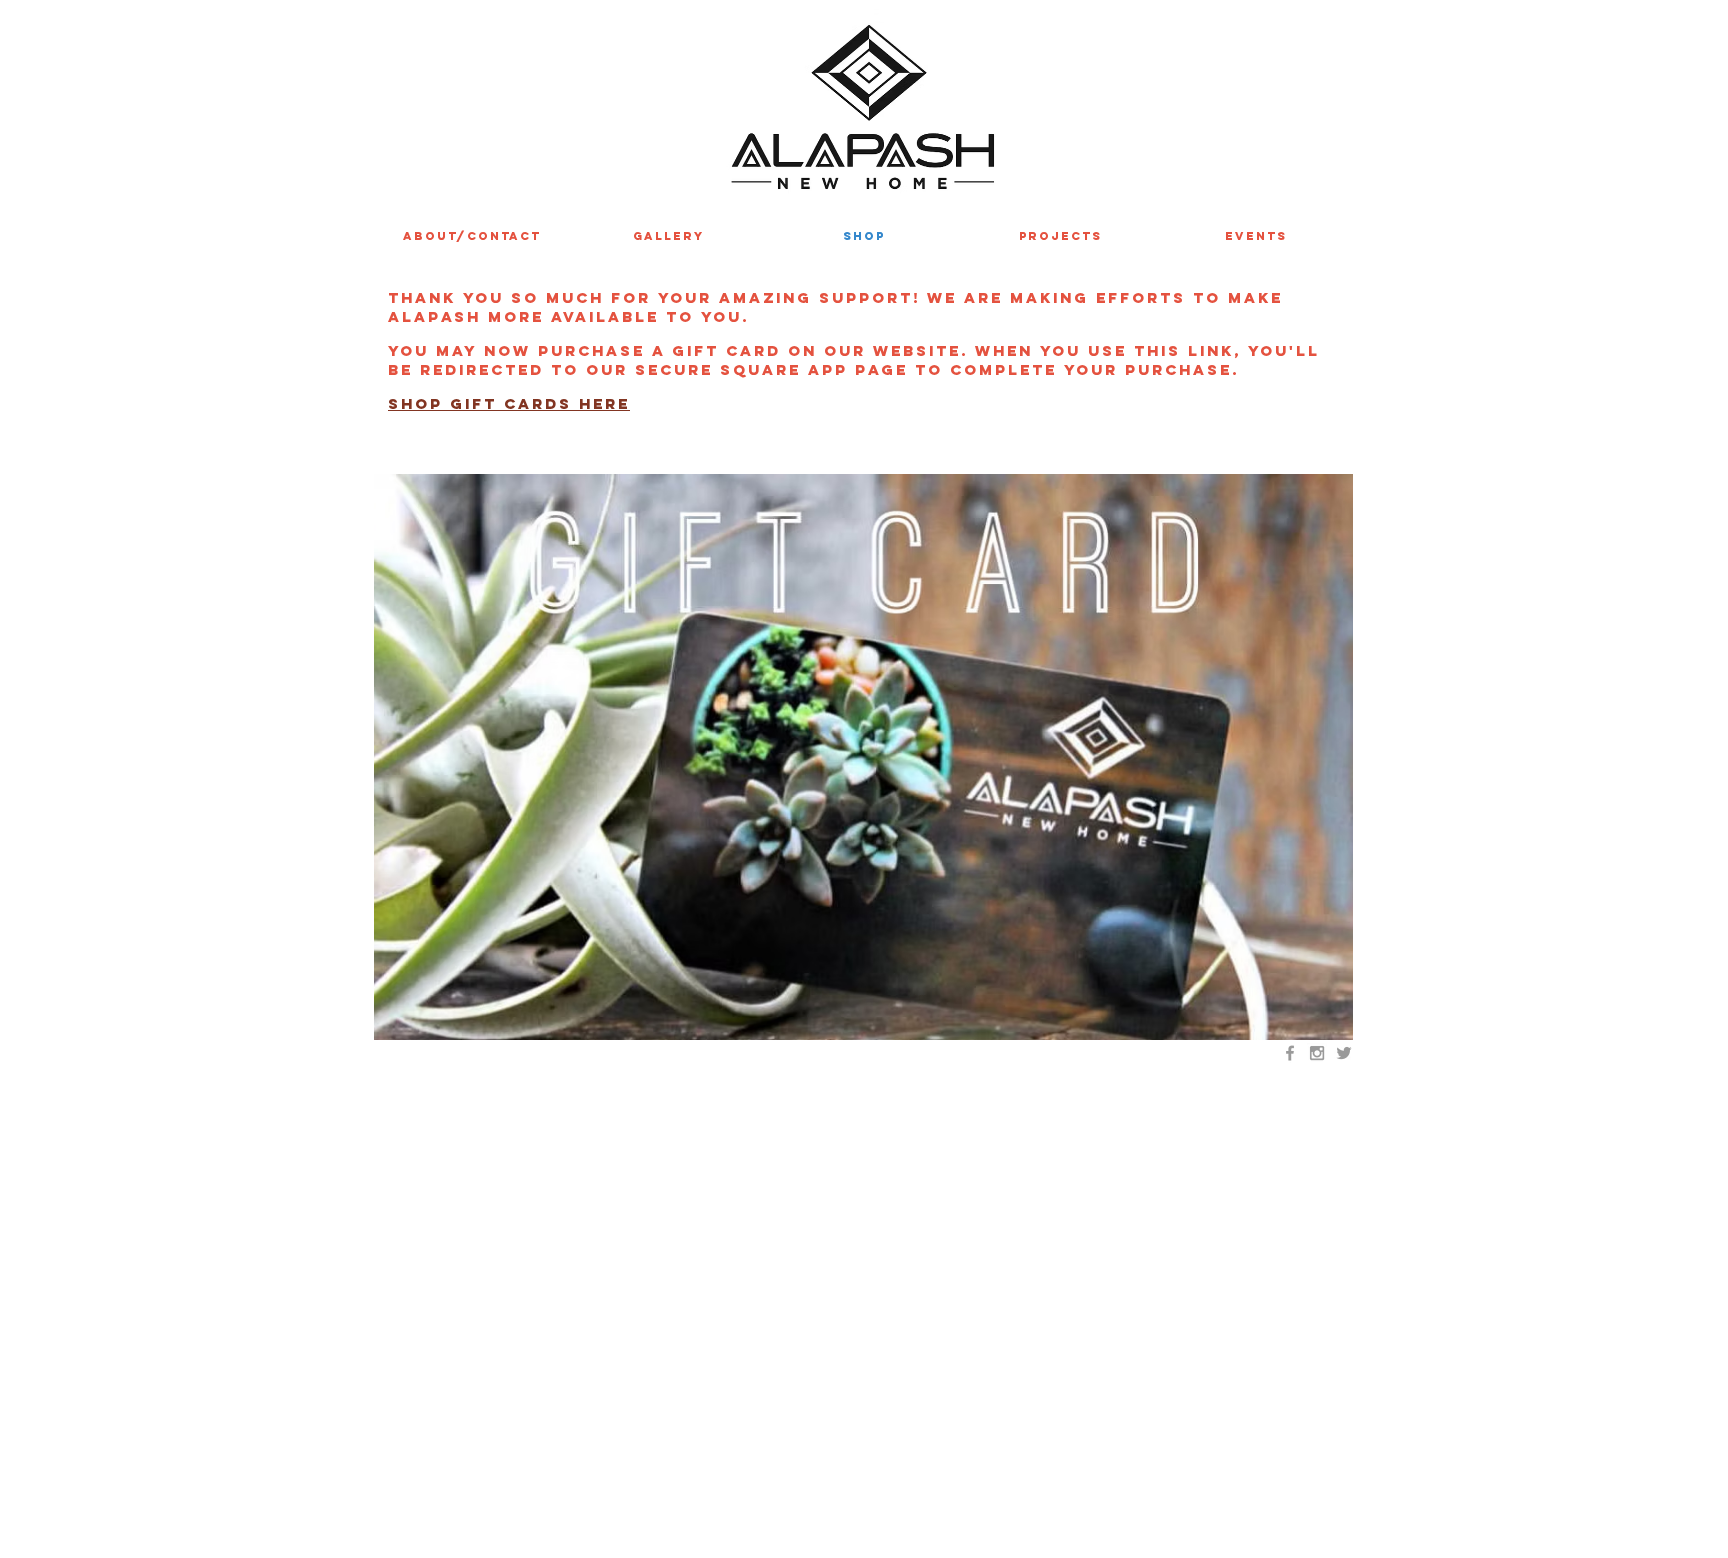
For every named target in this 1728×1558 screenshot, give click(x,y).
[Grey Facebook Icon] (1290, 1053)
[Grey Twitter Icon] (1344, 1053)
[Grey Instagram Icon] (1317, 1053)
